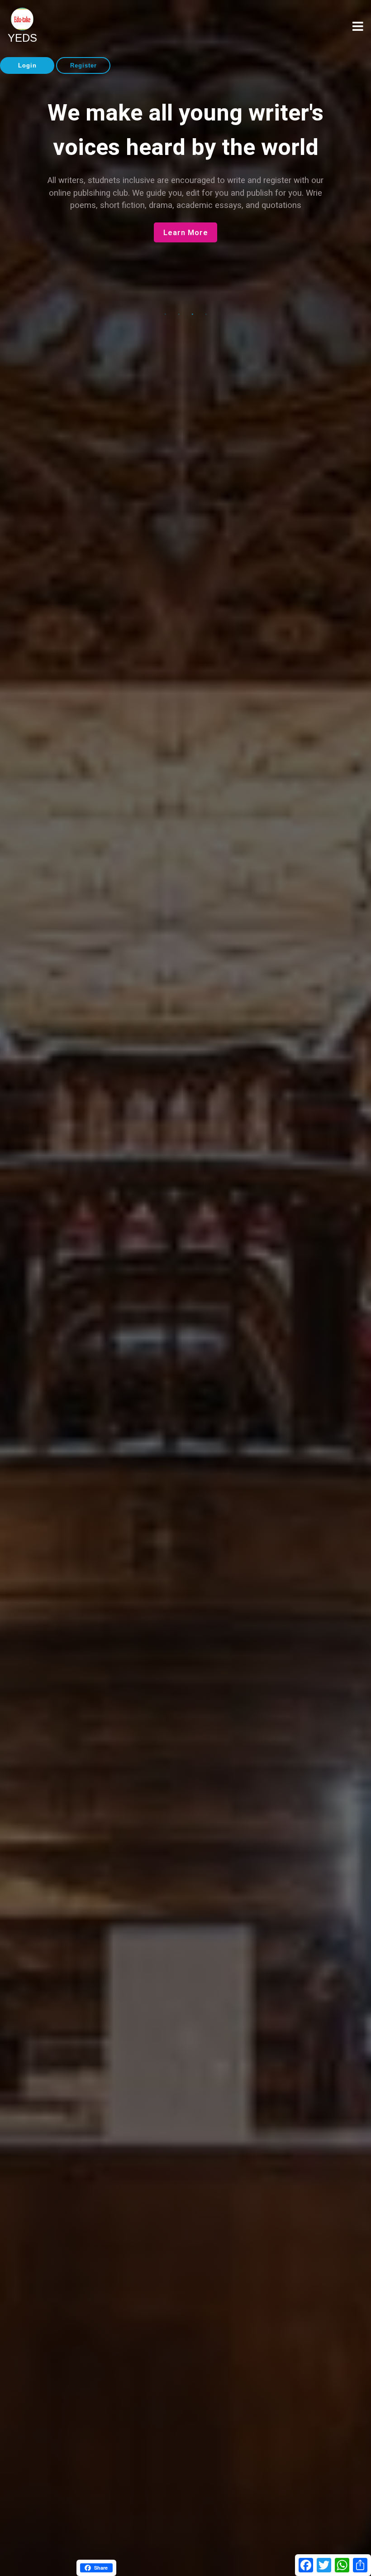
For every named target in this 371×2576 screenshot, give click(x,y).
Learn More (186, 279)
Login (27, 65)
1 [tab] (165, 314)
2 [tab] (179, 314)
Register (83, 65)
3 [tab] (192, 314)
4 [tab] (206, 314)
